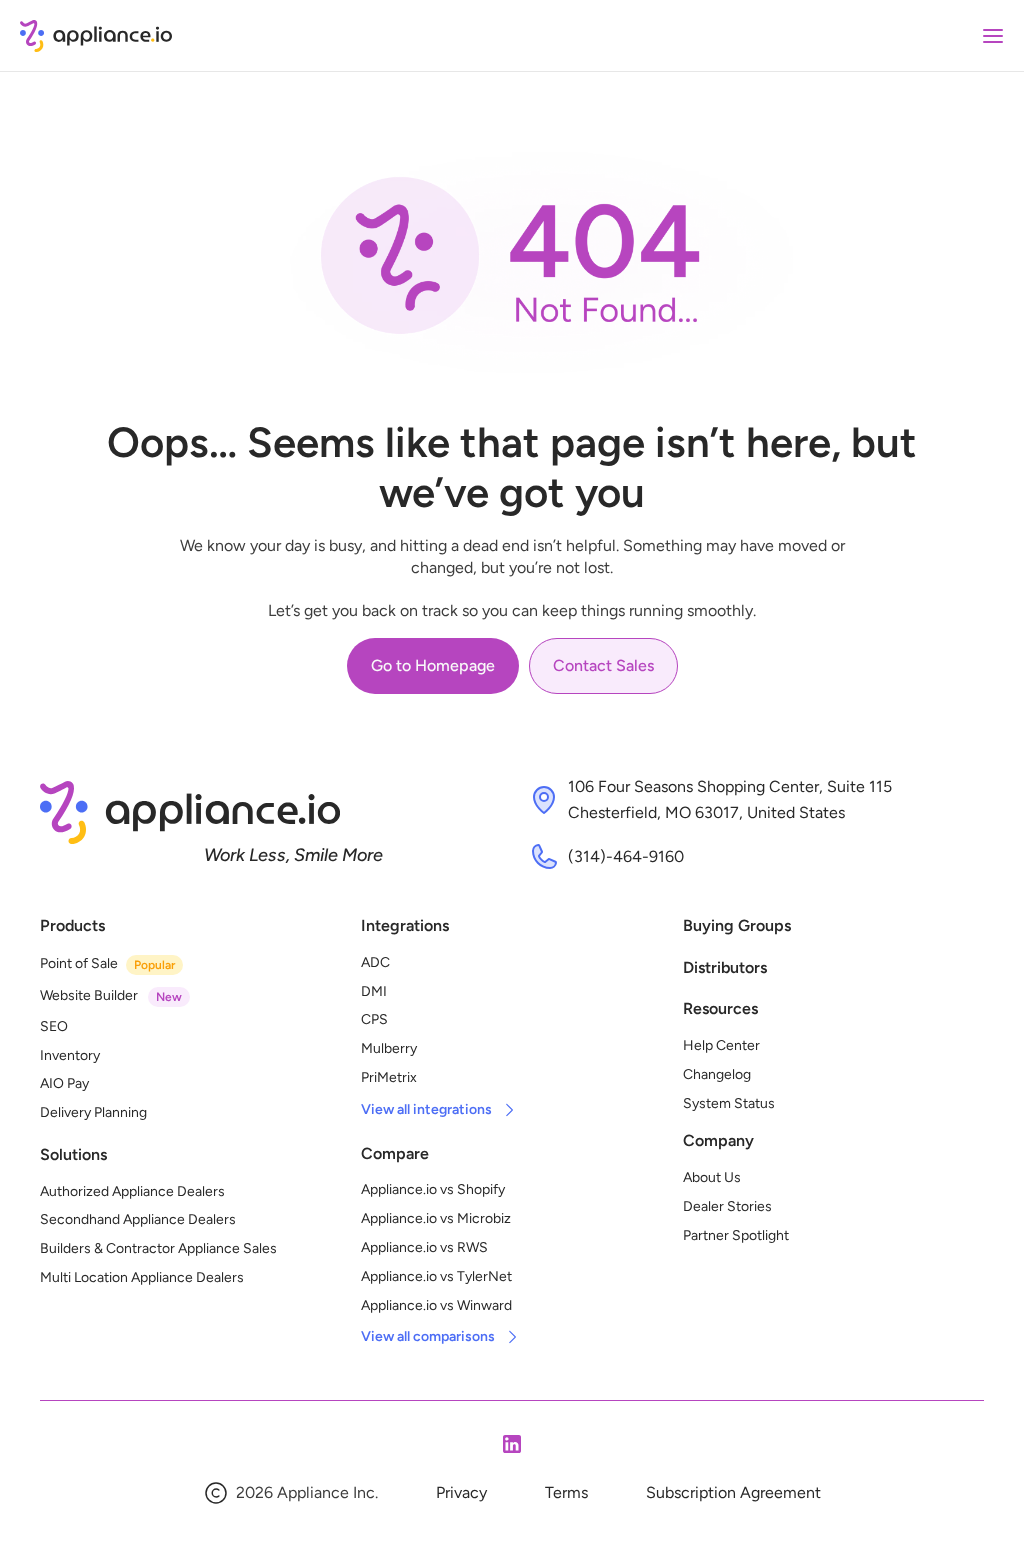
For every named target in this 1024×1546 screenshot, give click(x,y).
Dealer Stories (727, 1206)
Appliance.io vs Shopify (433, 1189)
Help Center (721, 1045)
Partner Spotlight (736, 1235)
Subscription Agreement (733, 1492)
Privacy (461, 1492)
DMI (374, 991)
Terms (566, 1492)
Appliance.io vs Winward (436, 1305)
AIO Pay (64, 1083)
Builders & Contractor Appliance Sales (158, 1248)
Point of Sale (79, 963)
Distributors (725, 967)
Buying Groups (737, 925)
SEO (54, 1026)
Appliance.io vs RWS (424, 1247)
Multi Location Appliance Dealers (142, 1277)
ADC (375, 962)
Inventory (70, 1055)
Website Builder (89, 995)
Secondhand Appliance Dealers (138, 1219)
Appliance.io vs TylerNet (436, 1276)
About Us (712, 1177)
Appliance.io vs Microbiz (436, 1218)
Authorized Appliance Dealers (132, 1191)
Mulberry (389, 1048)
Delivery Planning (93, 1112)
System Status (729, 1103)
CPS (374, 1019)
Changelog (717, 1074)
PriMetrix (389, 1077)
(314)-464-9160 (626, 856)
